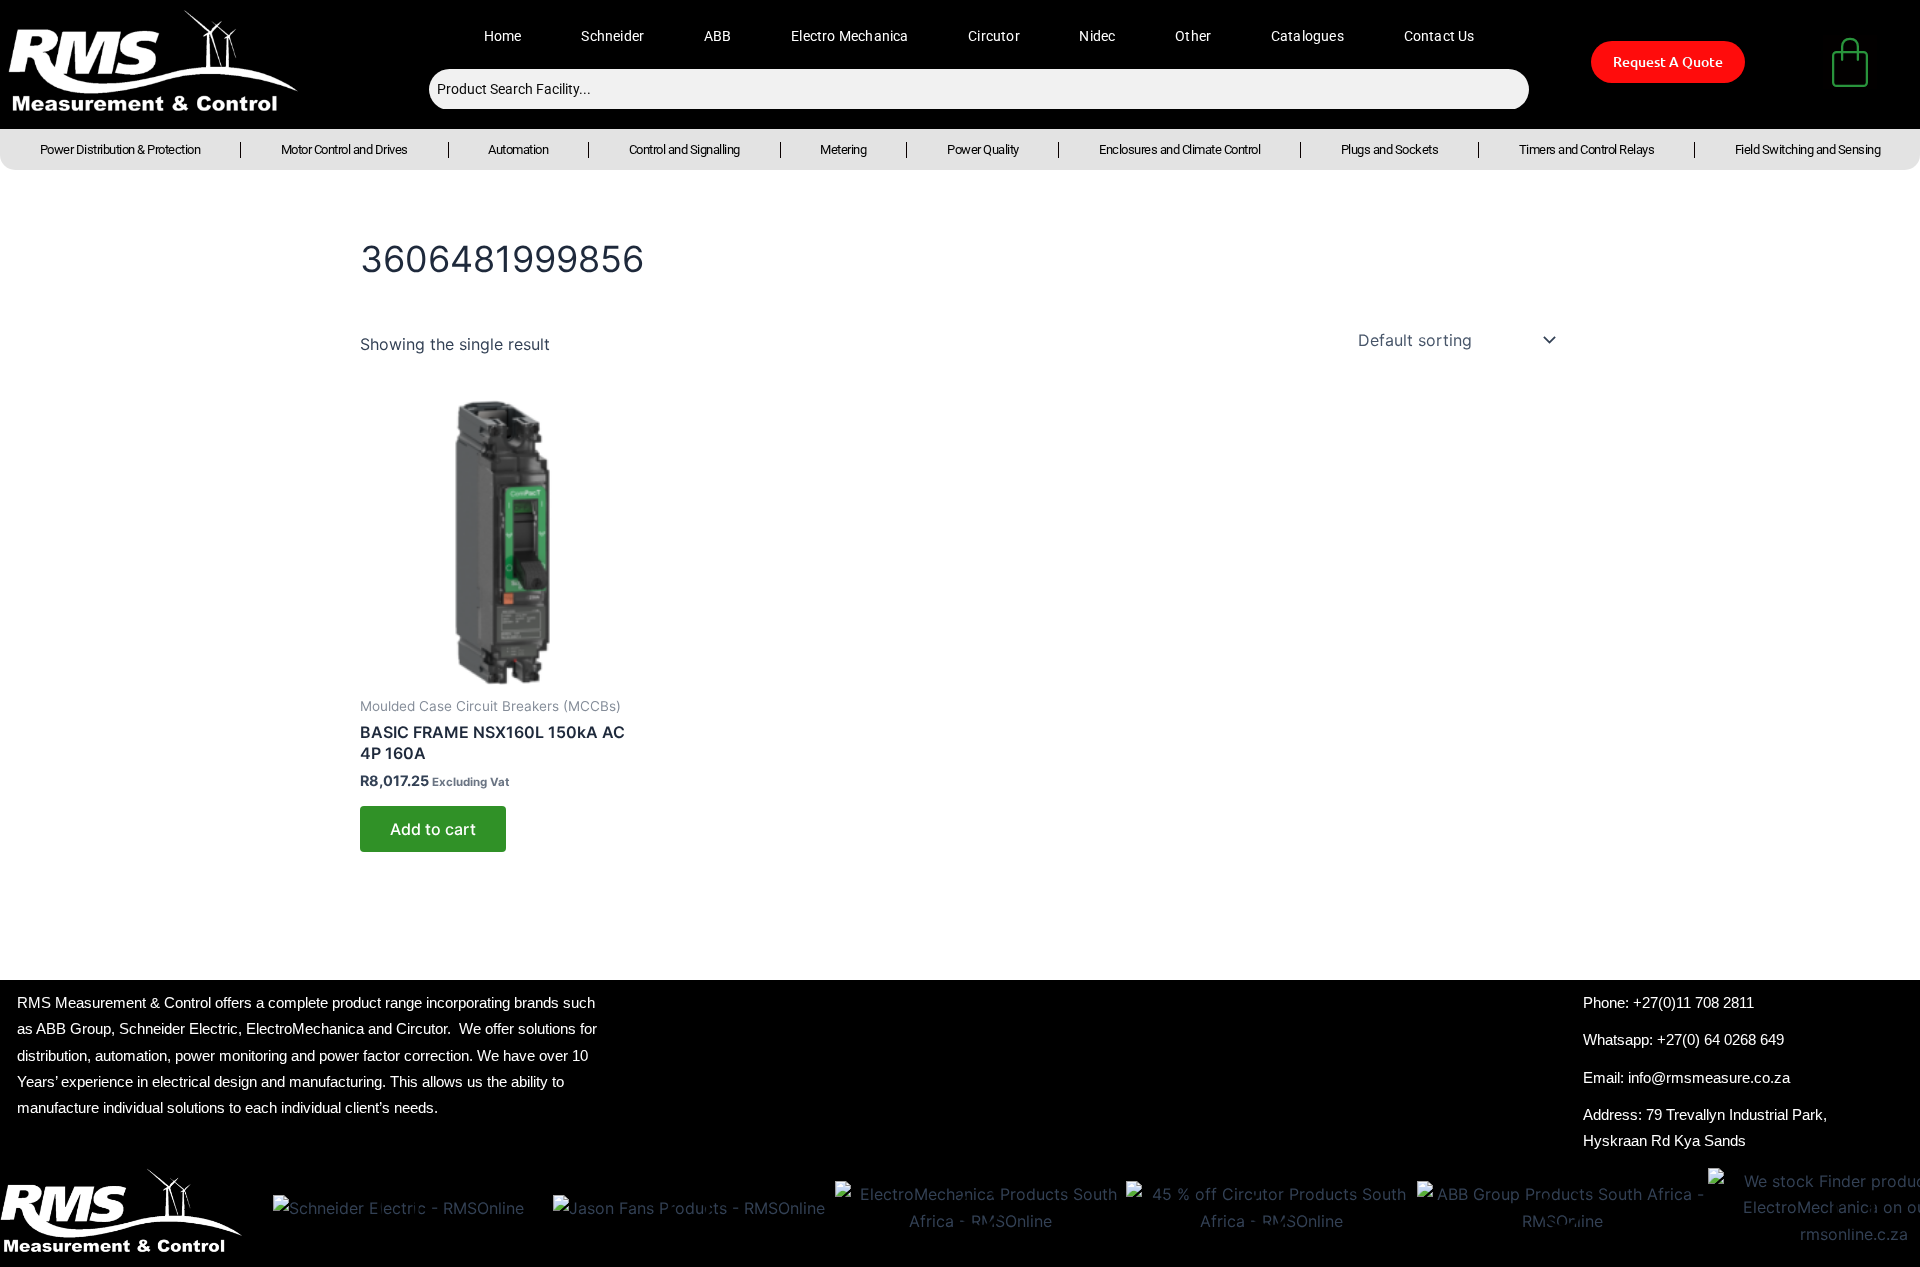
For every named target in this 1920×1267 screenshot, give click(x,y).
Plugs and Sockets (1390, 149)
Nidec (1097, 36)
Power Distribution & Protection (120, 149)
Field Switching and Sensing (1808, 149)
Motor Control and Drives (344, 149)
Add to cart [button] (433, 829)
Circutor (994, 36)
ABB (718, 36)
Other (1193, 36)
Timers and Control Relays (1587, 149)
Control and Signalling (684, 149)
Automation (518, 149)
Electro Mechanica (849, 36)
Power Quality (983, 149)
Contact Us (1439, 36)
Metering (843, 149)
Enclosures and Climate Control (1179, 149)
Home (503, 36)
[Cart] (1850, 62)
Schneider (612, 36)
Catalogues (1307, 36)
